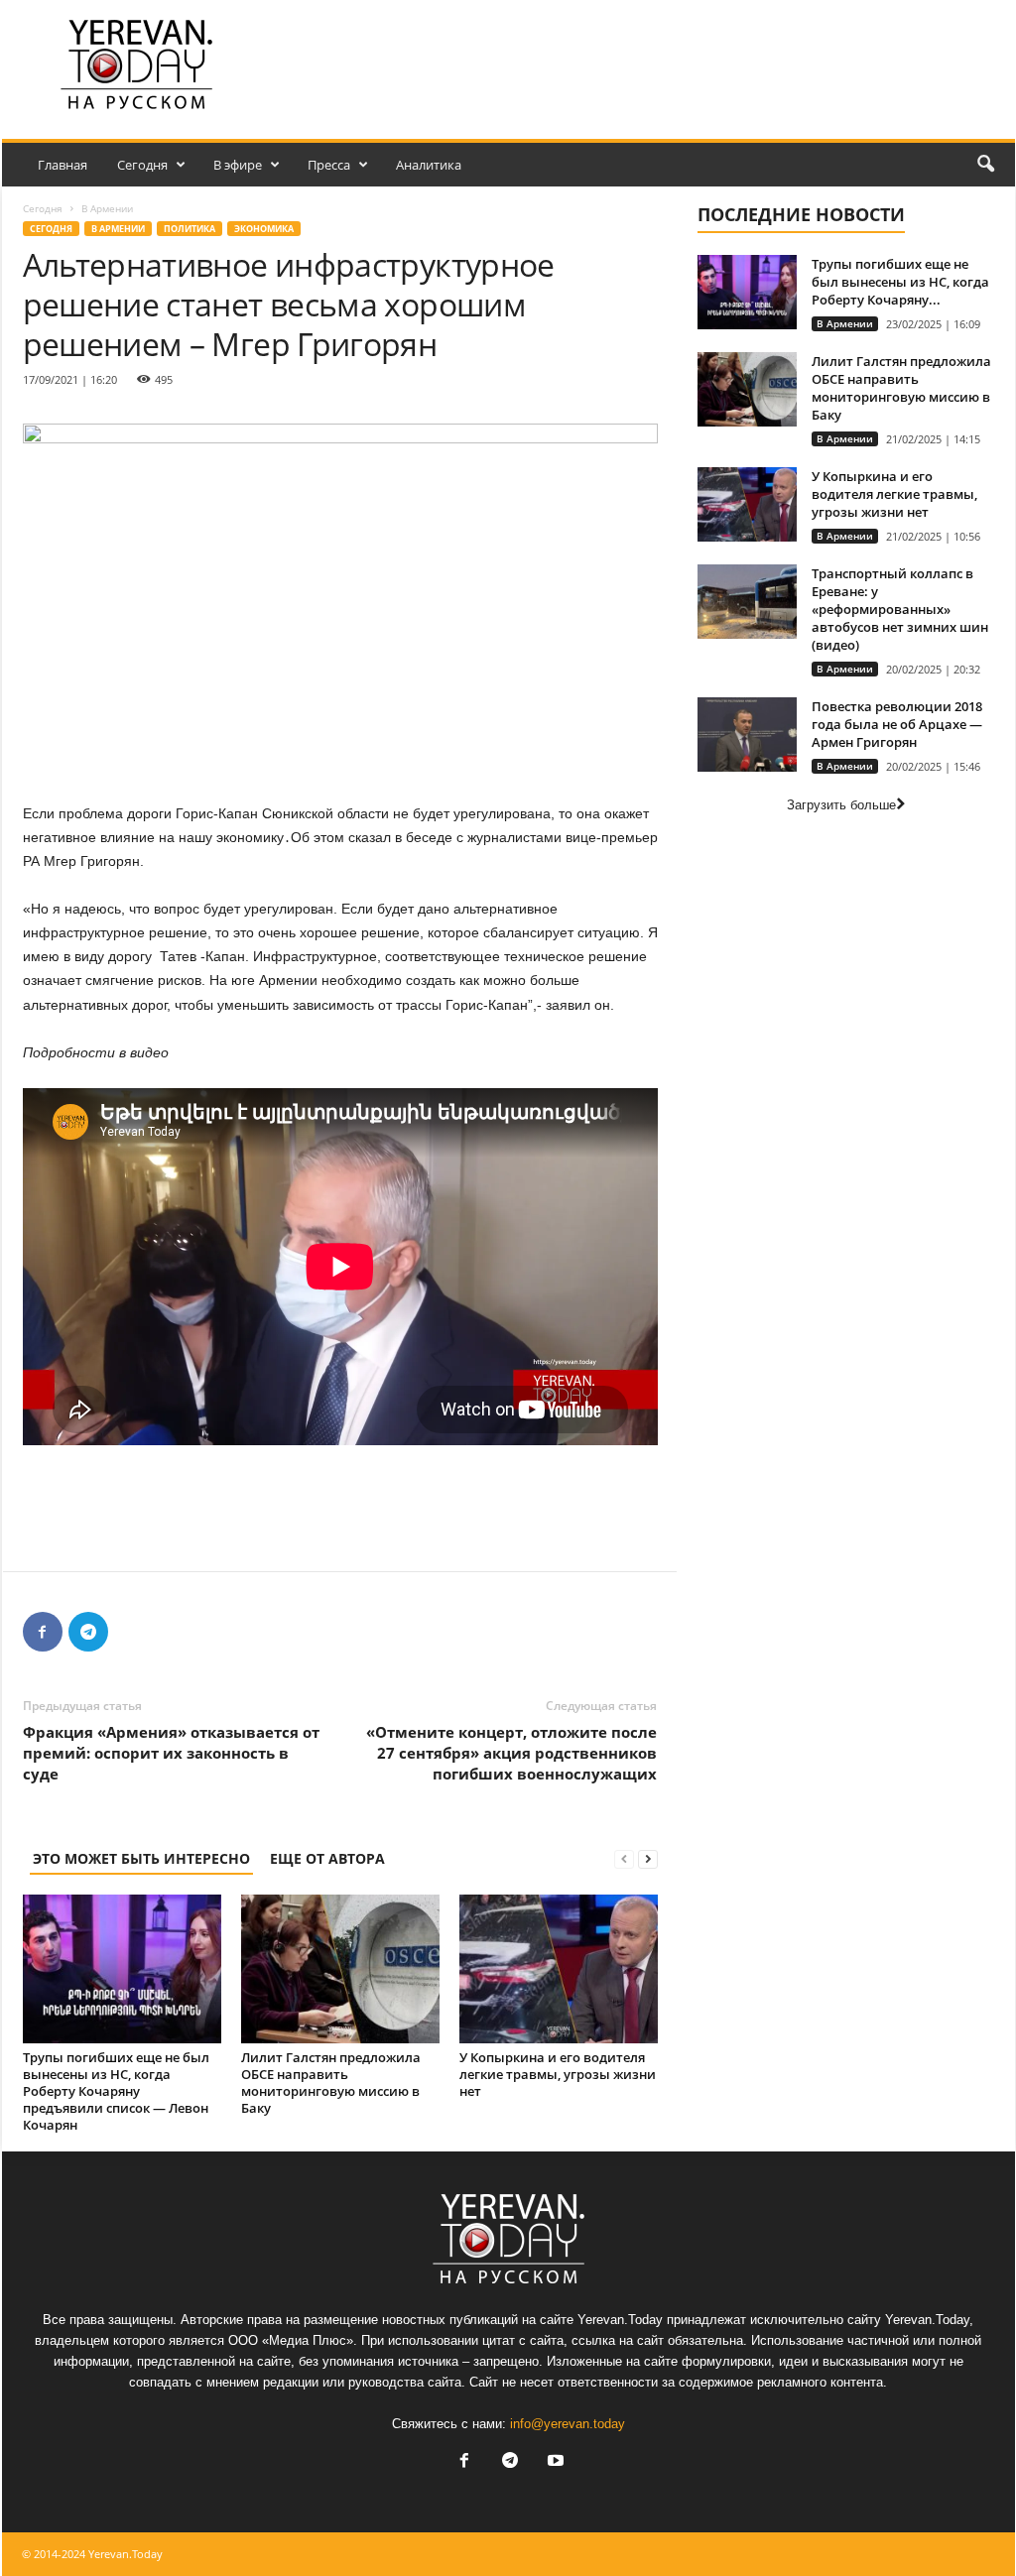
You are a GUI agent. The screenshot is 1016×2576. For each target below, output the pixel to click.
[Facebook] (43, 1632)
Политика (190, 229)
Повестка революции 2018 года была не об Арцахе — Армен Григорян (897, 724)
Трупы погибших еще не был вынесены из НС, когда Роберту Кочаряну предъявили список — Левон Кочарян (116, 2091)
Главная (63, 165)
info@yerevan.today (568, 2424)
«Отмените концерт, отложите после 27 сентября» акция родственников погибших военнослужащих (511, 1753)
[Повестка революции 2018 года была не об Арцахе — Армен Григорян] (747, 735)
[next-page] (648, 1858)
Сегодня (142, 165)
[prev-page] (624, 1858)
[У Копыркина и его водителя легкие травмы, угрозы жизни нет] (559, 1969)
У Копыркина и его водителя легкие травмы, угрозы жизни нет (558, 2074)
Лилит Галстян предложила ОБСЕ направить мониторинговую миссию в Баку (331, 2083)
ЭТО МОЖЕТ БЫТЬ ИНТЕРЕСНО (141, 1858)
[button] (985, 165)
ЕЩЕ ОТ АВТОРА (327, 1858)
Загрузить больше (841, 805)
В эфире (238, 165)
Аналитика (429, 165)
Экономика (264, 229)
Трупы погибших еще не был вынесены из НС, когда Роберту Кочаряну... (900, 282)
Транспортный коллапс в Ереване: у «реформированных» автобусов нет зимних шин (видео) (900, 609)
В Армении (118, 229)
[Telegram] (88, 1632)
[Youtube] (554, 2462)
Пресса (329, 165)
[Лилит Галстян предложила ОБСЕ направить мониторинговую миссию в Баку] (340, 1969)
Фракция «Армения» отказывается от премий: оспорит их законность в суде (171, 1753)
